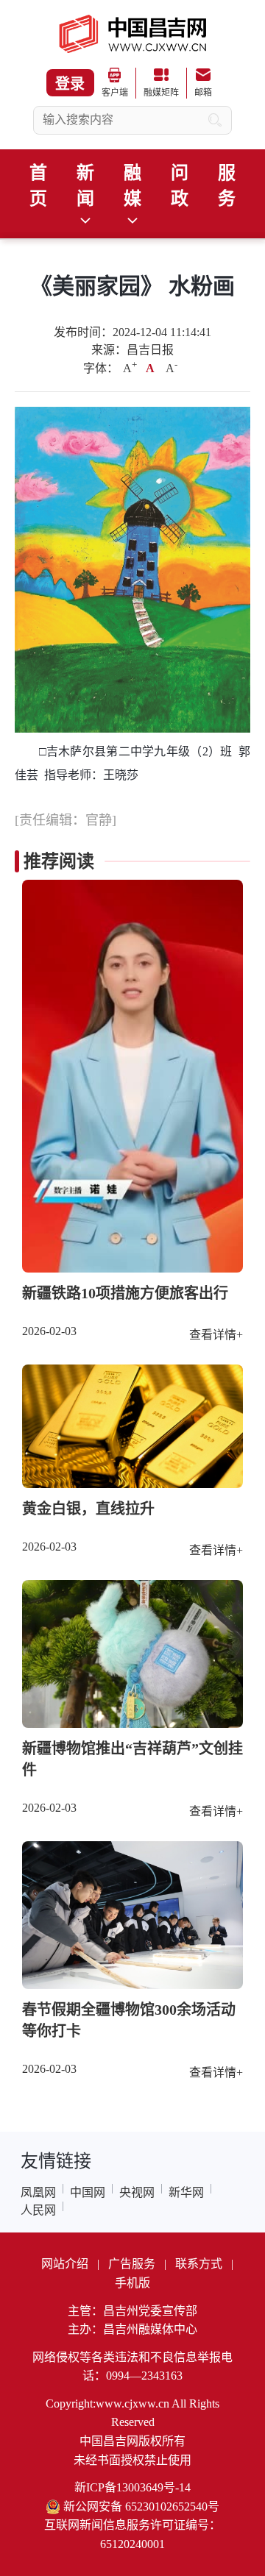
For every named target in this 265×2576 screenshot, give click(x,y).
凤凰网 (38, 2192)
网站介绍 (65, 2264)
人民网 (38, 2210)
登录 (70, 84)
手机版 (132, 2283)
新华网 (186, 2192)
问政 (180, 186)
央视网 (137, 2192)
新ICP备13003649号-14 (132, 2487)
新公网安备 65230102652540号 (141, 2506)
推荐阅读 (59, 861)
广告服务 (132, 2264)
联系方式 (199, 2264)
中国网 (88, 2192)
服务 (227, 186)
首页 (38, 186)
